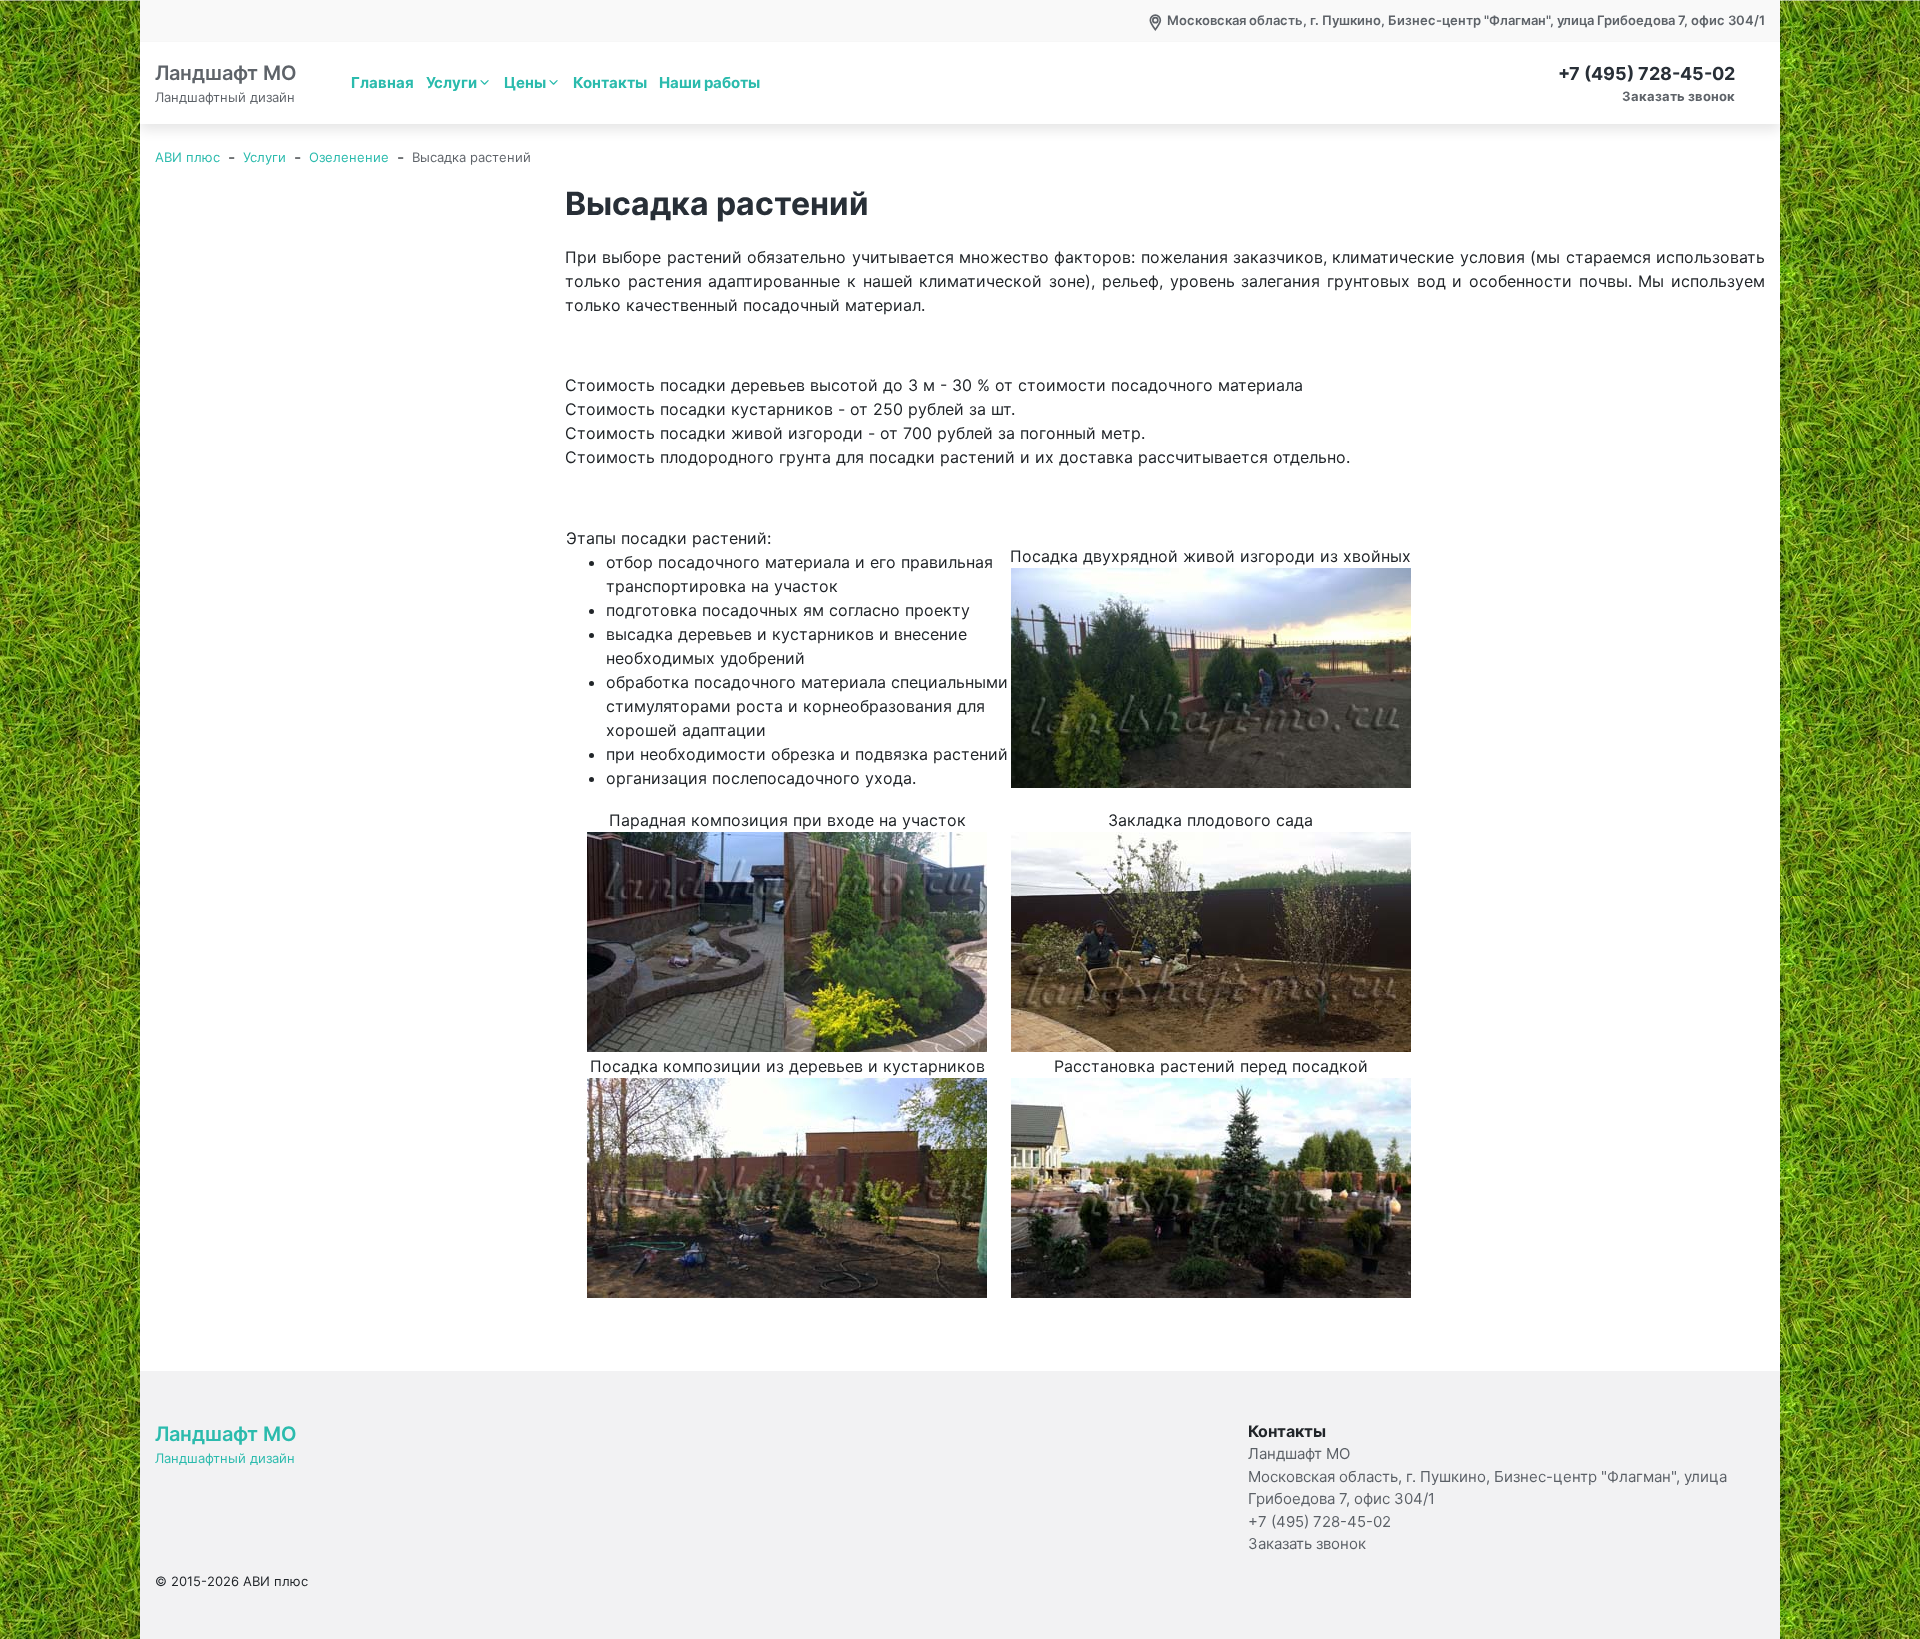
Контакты (610, 82)
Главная (382, 82)
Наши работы (709, 82)
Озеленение (349, 157)
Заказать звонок (1307, 1543)
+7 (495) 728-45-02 (1646, 73)
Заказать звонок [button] (1678, 96)
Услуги (451, 82)
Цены (525, 82)
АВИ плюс (187, 157)
